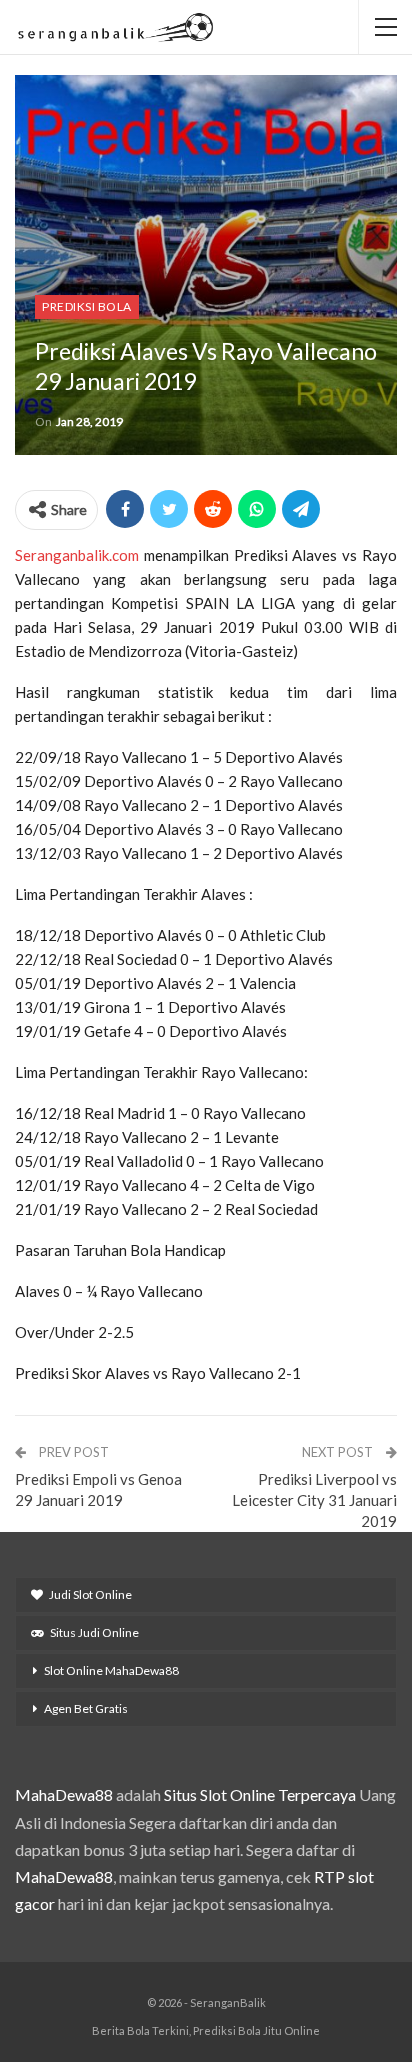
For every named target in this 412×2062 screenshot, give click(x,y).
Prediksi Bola (87, 306)
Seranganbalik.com (77, 555)
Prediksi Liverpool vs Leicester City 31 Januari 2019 (314, 1500)
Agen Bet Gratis (86, 1708)
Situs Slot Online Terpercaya (260, 1794)
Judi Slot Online (90, 1594)
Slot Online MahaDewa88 (111, 1670)
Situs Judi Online (94, 1632)
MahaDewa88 (64, 1794)
